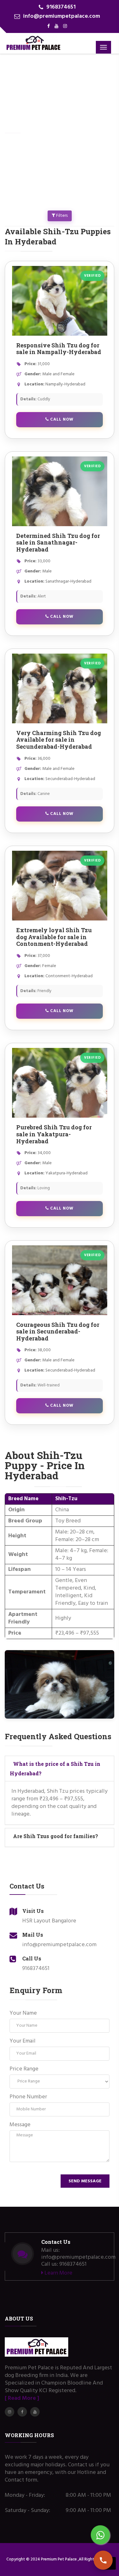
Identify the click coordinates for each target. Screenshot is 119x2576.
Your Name (23, 2013)
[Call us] (103, 2560)
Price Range (24, 2069)
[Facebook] (49, 26)
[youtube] (56, 26)
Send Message (85, 2181)
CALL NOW (61, 420)
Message (20, 2125)
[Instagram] (65, 26)
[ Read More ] (22, 2398)
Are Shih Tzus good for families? (56, 1836)
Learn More (58, 2273)
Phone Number (28, 2097)
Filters (61, 216)
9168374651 (61, 7)
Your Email (23, 2041)
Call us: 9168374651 (64, 2264)
